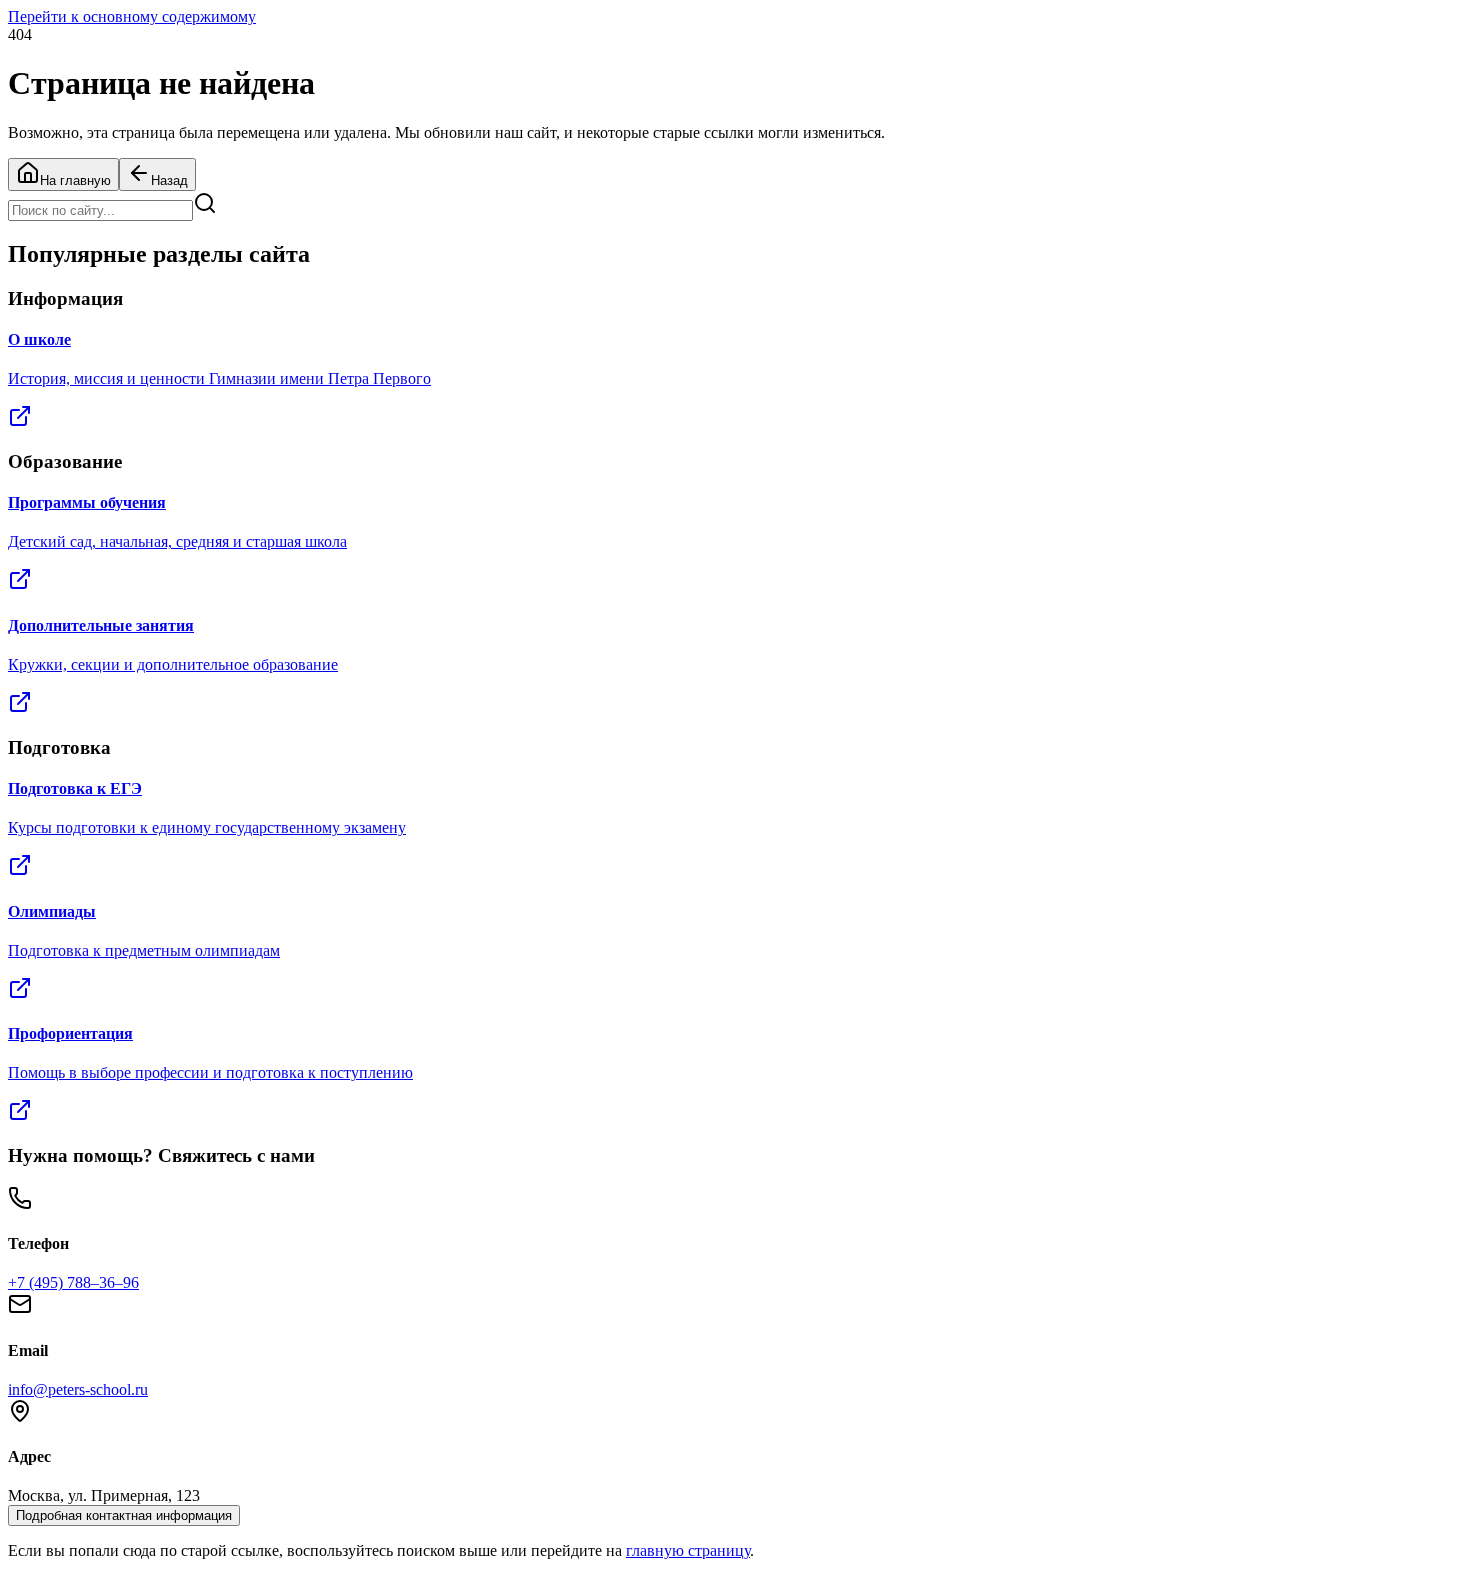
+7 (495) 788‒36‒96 (73, 1282)
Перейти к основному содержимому (132, 16)
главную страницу (688, 1550)
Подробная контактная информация (124, 1515)
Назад (169, 180)
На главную (75, 180)
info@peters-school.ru (78, 1389)
